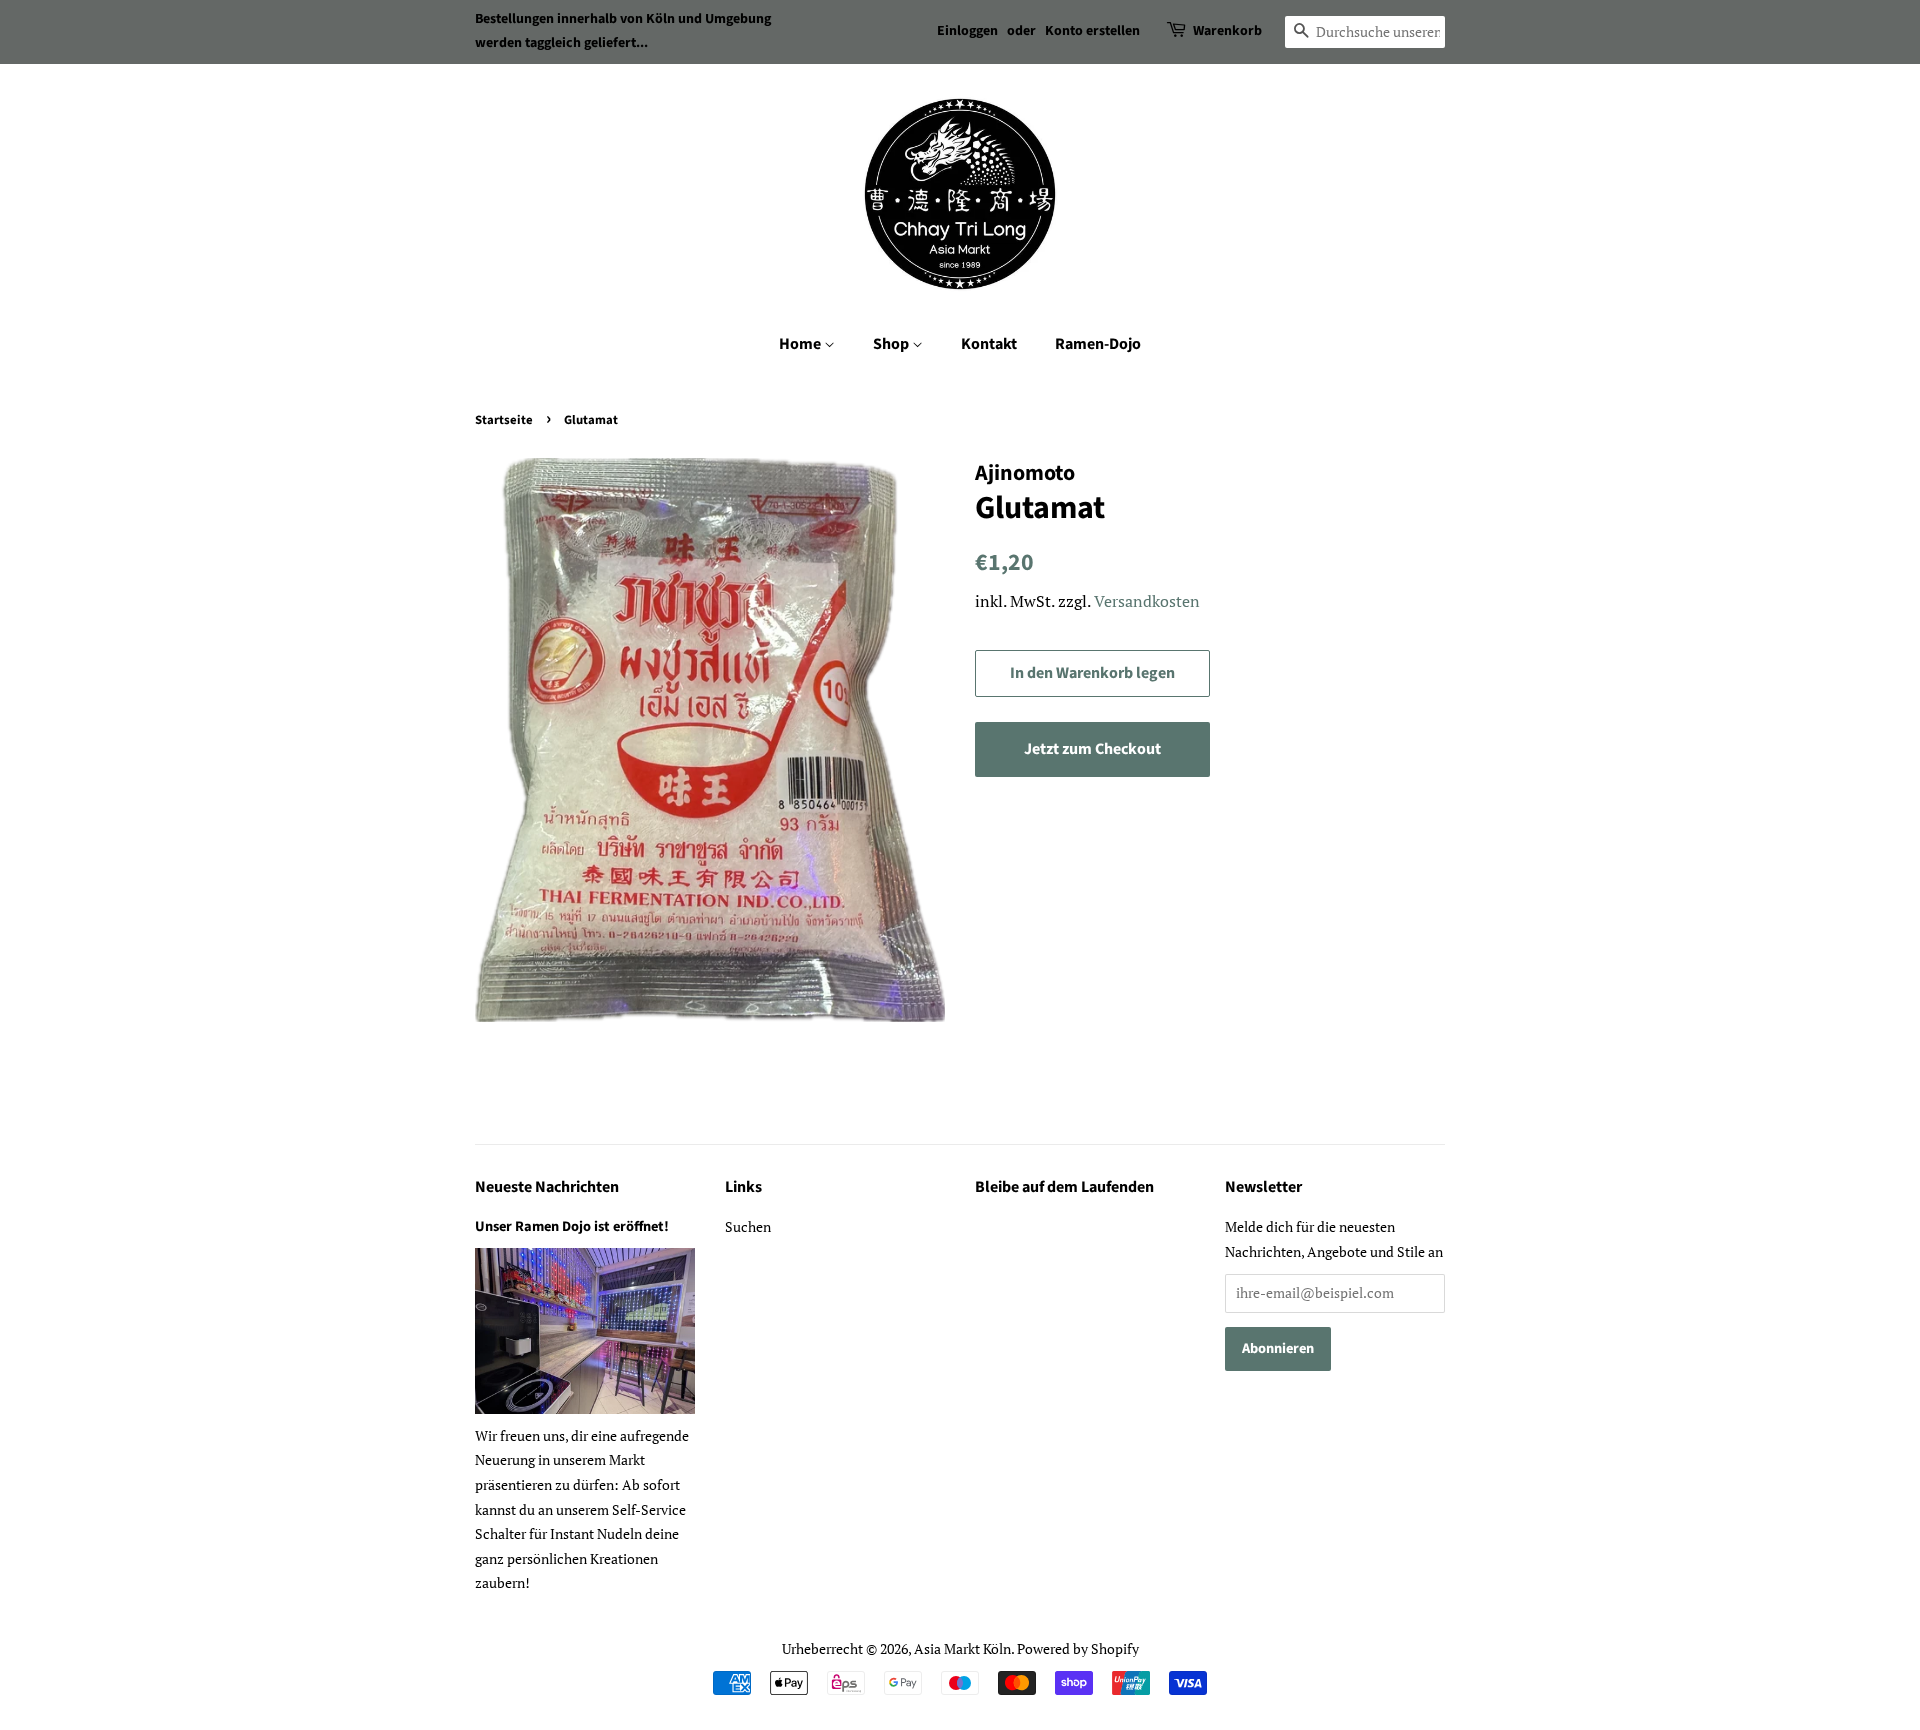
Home (801, 344)
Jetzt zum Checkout (1092, 749)
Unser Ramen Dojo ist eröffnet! (572, 1226)
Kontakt (989, 344)
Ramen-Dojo (1098, 344)
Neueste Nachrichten (547, 1187)
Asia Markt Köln (962, 1648)
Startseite (504, 420)
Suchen (748, 1226)
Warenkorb (1227, 31)
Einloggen (967, 31)
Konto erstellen (1092, 31)
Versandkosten (1147, 601)
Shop (892, 344)
